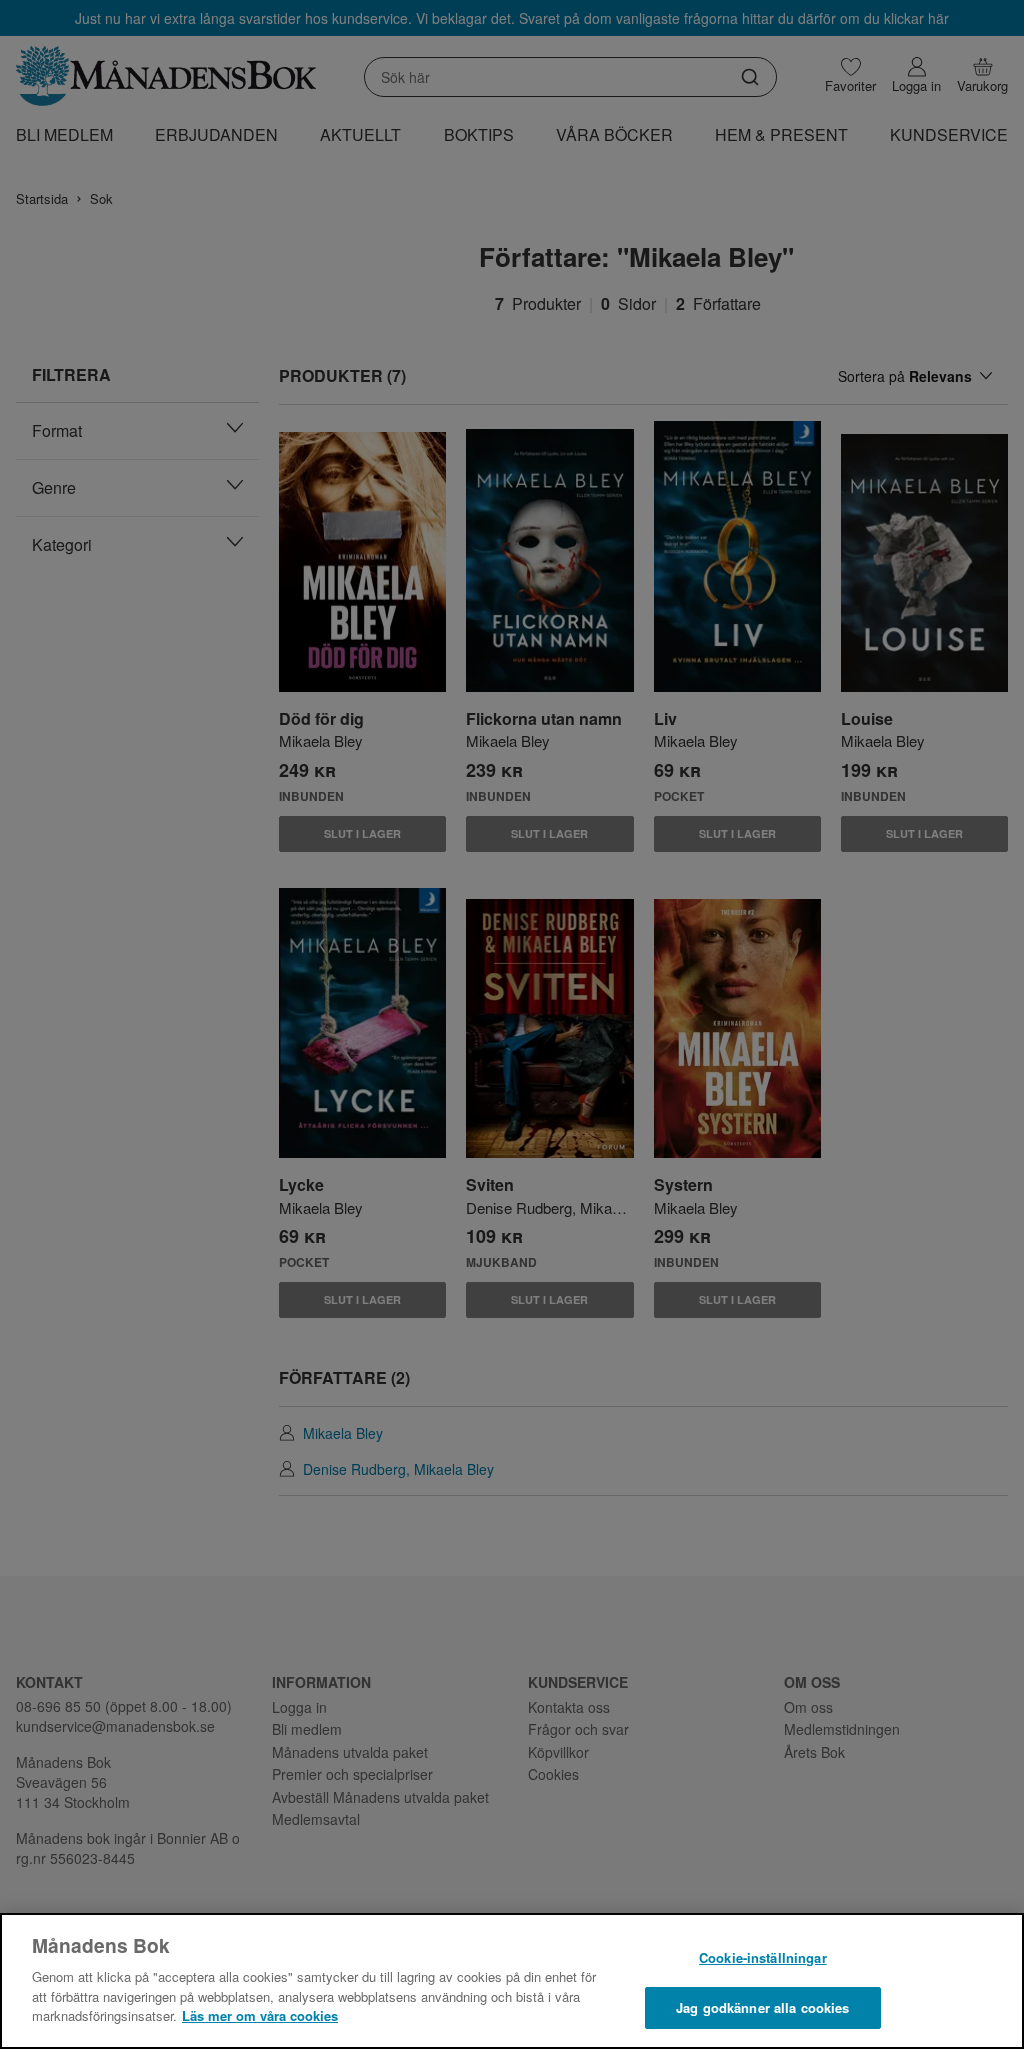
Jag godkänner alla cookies (762, 2007)
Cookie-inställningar (763, 1957)
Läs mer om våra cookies (260, 2015)
